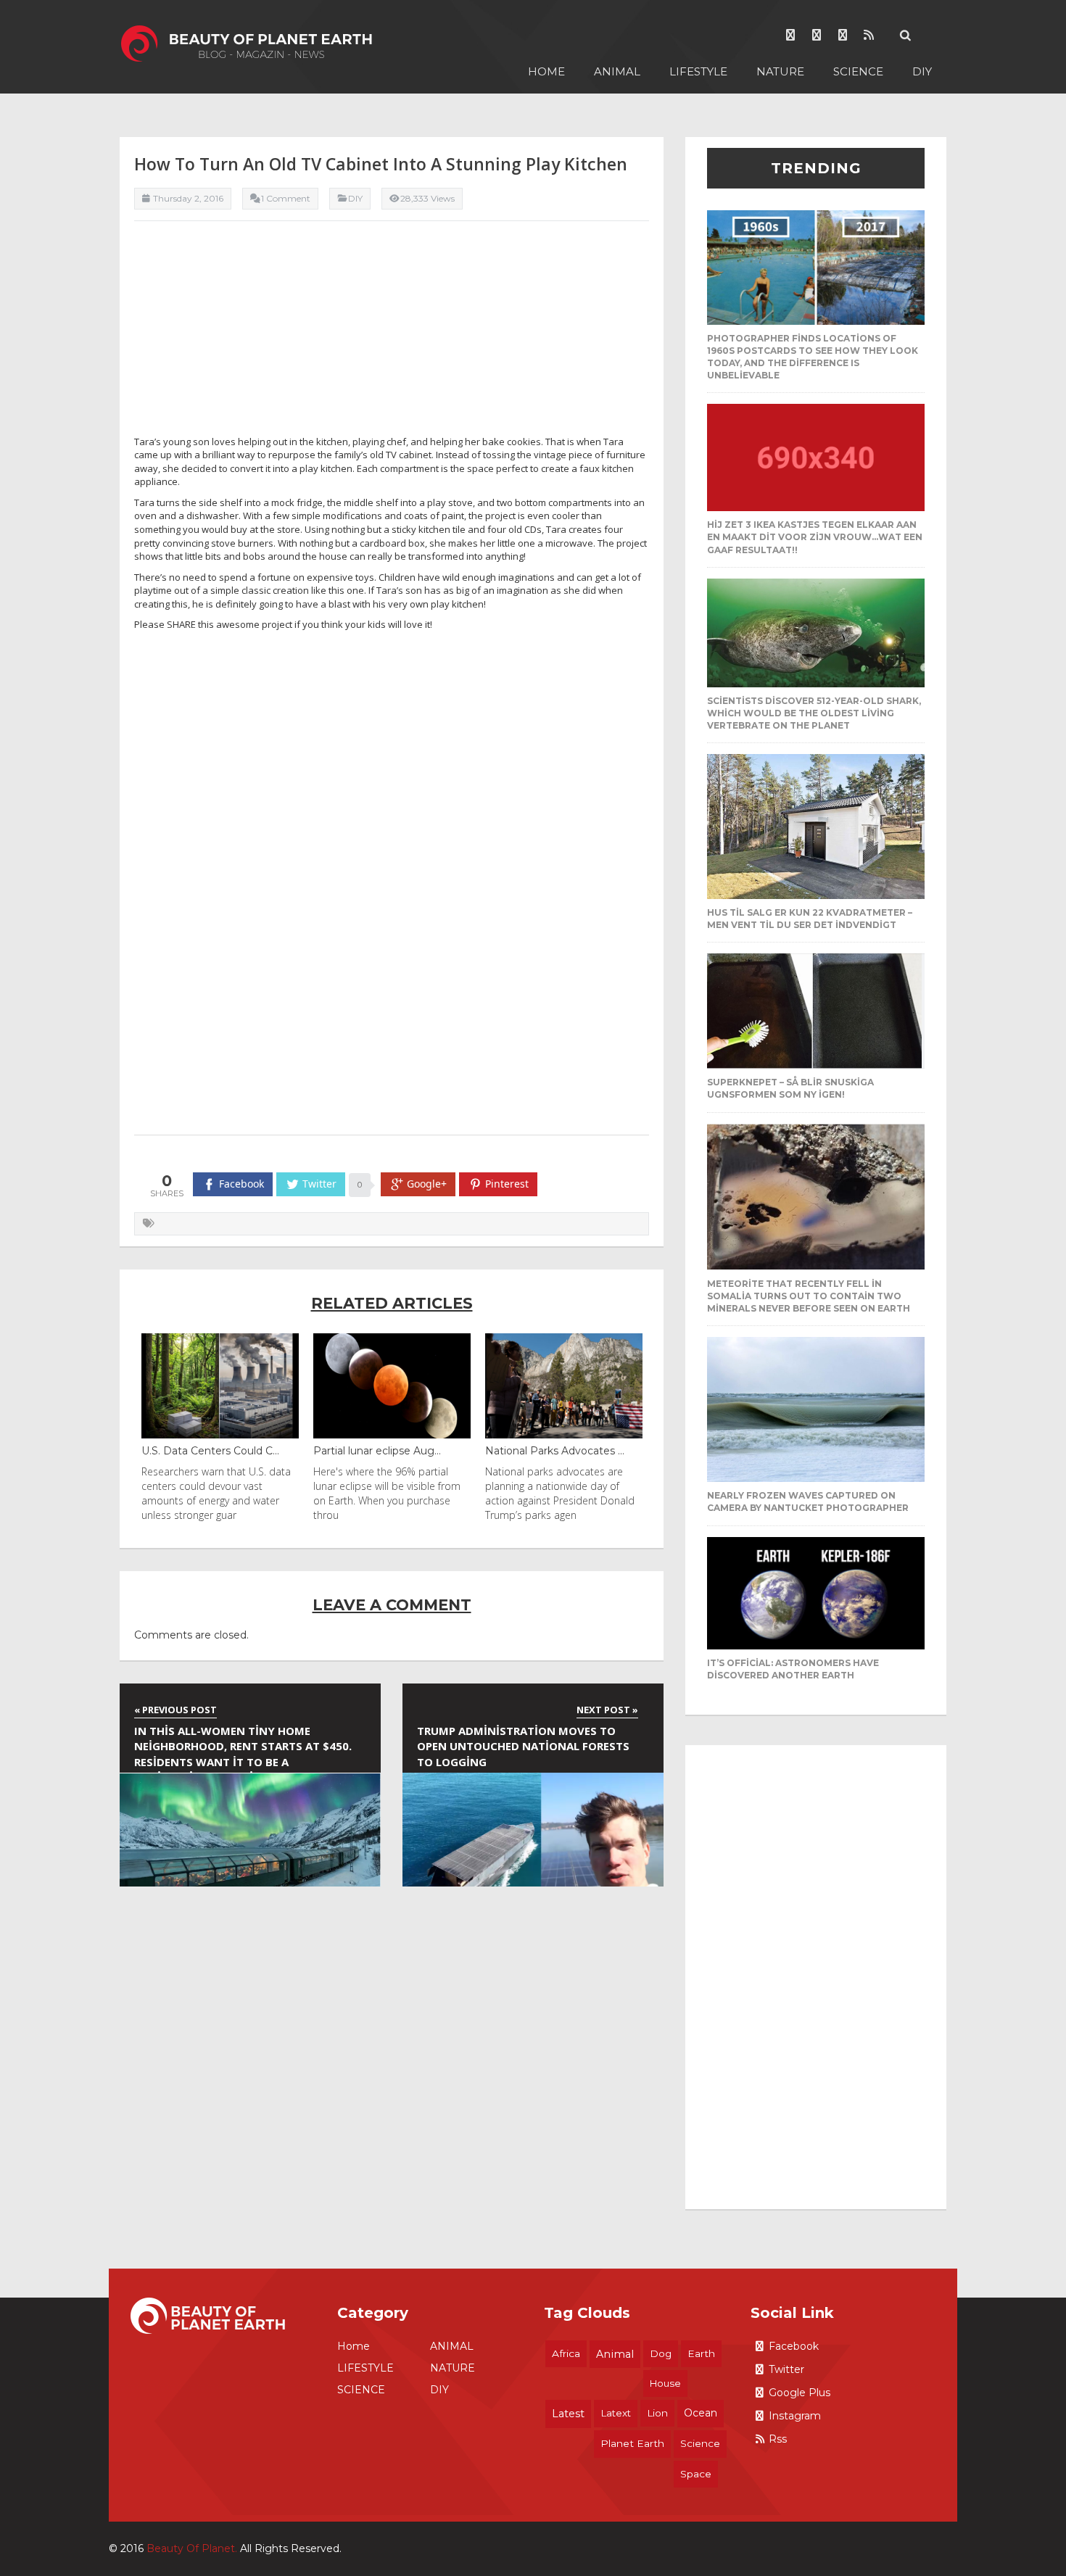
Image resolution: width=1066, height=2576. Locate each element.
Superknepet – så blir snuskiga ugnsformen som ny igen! (790, 1088)
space (696, 2474)
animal (615, 2354)
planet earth (632, 2443)
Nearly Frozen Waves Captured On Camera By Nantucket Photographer (808, 1502)
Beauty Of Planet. (192, 2548)
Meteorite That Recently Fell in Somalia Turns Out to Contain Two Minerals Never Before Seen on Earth (809, 1296)
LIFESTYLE (698, 71)
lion (657, 2413)
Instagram (795, 2416)
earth (701, 2353)
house (665, 2383)
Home (546, 71)
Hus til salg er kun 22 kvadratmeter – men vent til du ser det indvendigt (810, 919)
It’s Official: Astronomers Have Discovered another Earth (793, 1669)
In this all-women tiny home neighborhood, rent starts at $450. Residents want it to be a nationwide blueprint (243, 1748)
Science (700, 2443)
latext (616, 2413)
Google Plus (799, 2393)
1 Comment (286, 198)
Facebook (794, 2346)
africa (566, 2353)
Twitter (786, 2369)
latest (568, 2414)
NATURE (780, 71)
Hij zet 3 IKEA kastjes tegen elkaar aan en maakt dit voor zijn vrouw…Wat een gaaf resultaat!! (815, 537)
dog (661, 2353)
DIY (922, 71)
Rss (778, 2439)
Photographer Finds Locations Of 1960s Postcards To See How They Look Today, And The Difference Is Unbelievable (813, 357)
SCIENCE (858, 71)
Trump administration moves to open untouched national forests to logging (523, 1746)
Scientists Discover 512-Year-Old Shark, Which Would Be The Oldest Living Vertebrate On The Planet (814, 713)
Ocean (701, 2413)
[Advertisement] (392, 334)
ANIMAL (617, 71)
